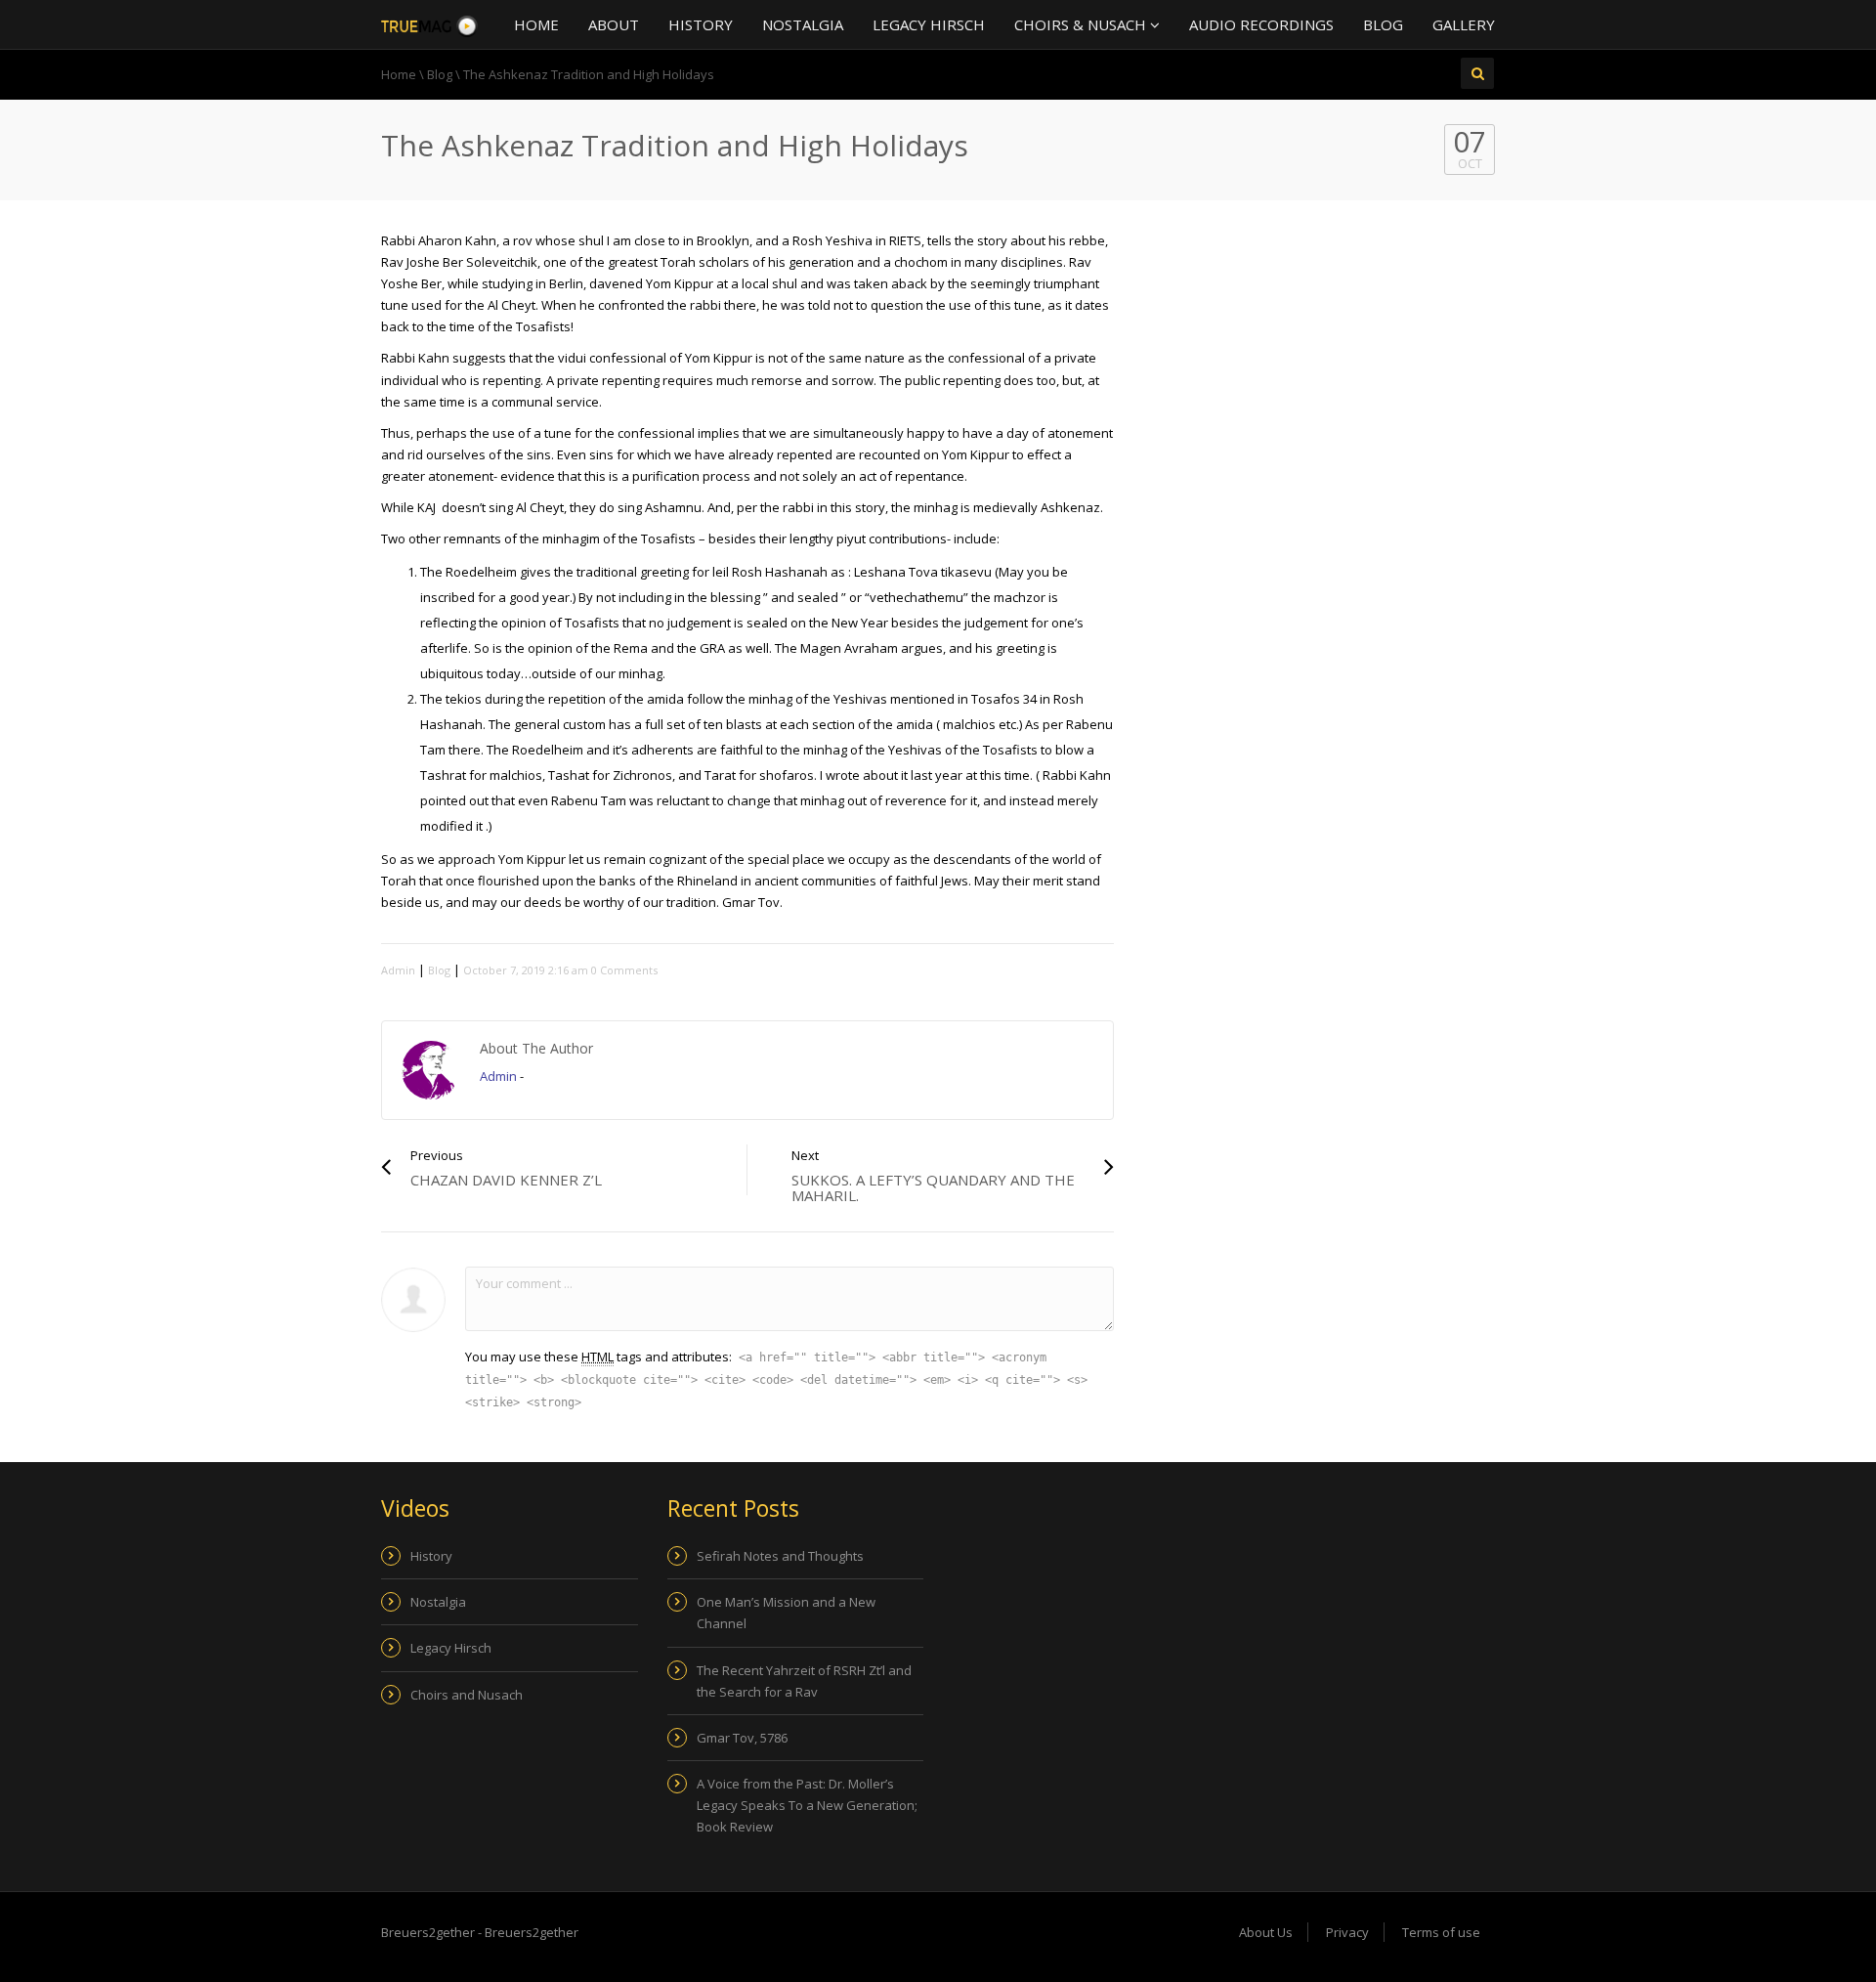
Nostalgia (803, 24)
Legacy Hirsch (929, 24)
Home (536, 24)
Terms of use (1441, 1932)
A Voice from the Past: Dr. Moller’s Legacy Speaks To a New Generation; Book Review (807, 1805)
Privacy (1347, 1932)
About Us (1266, 1932)
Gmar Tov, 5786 (742, 1738)
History (701, 24)
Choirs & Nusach (1082, 24)
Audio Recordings (1261, 24)
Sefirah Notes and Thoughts (780, 1556)
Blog (1383, 24)
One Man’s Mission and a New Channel (786, 1613)
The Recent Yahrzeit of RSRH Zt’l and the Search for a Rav (804, 1681)
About (614, 24)
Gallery (1464, 24)
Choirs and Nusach (467, 1695)
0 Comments (624, 970)
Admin (398, 970)
